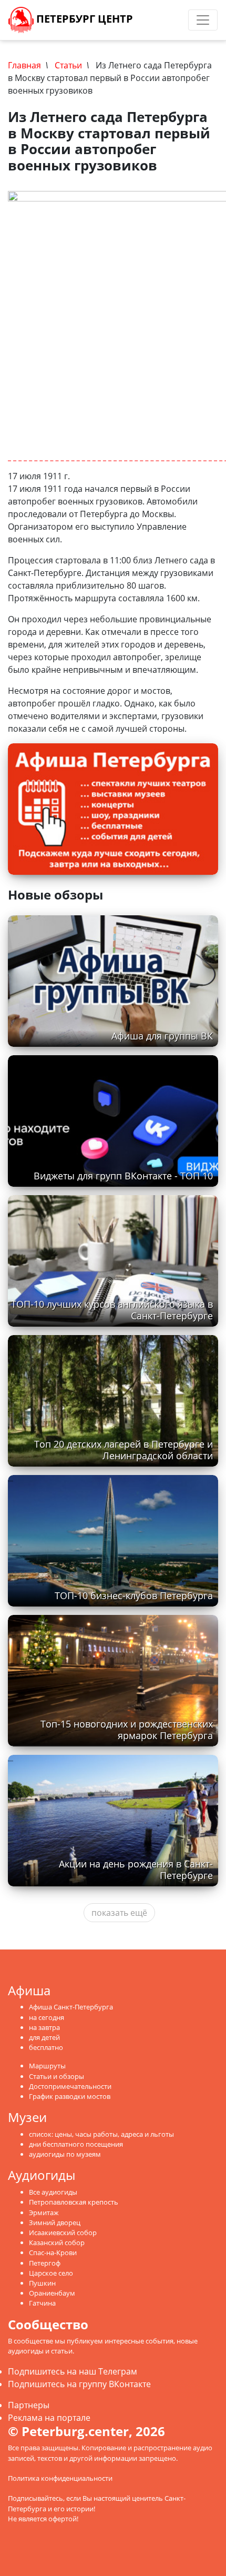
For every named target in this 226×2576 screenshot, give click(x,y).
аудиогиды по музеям (65, 2154)
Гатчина (42, 2303)
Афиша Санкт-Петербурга (71, 2007)
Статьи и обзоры (56, 2076)
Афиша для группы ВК (162, 1036)
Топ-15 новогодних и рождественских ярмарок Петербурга (127, 1729)
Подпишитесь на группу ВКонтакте (79, 2384)
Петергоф (45, 2263)
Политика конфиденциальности (60, 2478)
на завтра (44, 2027)
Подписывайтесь (35, 2498)
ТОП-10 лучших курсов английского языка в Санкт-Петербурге (112, 1310)
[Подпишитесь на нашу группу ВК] (166, 20)
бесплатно (46, 2047)
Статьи (68, 65)
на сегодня (47, 2017)
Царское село (51, 2273)
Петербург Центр (83, 19)
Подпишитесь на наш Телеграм (73, 2371)
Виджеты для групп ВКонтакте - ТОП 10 (123, 1176)
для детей (44, 2037)
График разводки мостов (70, 2096)
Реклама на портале (49, 2418)
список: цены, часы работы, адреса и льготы (101, 2134)
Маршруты (47, 2066)
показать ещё (119, 1913)
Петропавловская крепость (74, 2202)
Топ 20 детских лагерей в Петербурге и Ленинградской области (124, 1449)
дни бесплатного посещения (76, 2144)
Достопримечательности (70, 2086)
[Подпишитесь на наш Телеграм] (156, 20)
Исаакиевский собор (63, 2232)
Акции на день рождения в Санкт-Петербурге (136, 1869)
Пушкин (42, 2283)
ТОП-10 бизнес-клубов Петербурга (134, 1595)
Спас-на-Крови (53, 2252)
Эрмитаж (44, 2213)
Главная (24, 65)
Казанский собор (57, 2242)
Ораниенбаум (52, 2293)
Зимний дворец (55, 2223)
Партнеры (29, 2405)
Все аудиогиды (53, 2192)
